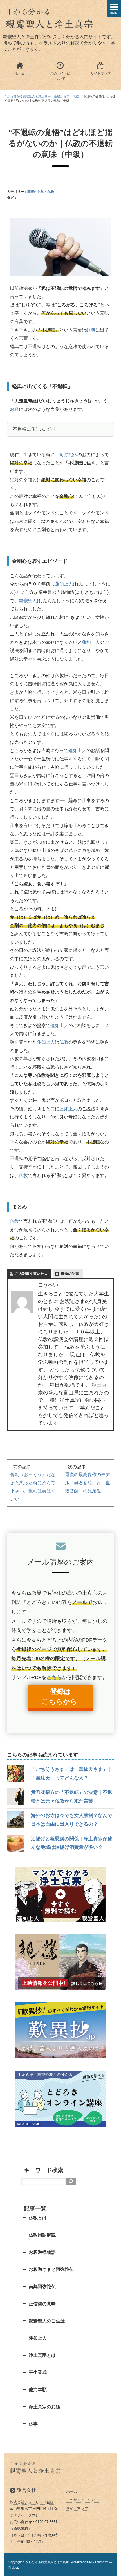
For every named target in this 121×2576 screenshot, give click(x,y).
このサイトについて (83, 2500)
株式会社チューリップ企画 (32, 2502)
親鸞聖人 (28, 601)
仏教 (64, 1042)
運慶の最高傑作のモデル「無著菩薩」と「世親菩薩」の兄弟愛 (88, 1483)
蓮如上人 (64, 584)
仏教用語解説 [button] (42, 2235)
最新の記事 (70, 1274)
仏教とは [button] (38, 2218)
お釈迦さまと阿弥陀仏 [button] (51, 2269)
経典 (91, 330)
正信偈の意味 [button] (42, 2304)
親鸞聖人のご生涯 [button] (47, 2321)
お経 (14, 409)
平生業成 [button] (38, 2372)
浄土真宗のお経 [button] (44, 2407)
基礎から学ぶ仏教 (41, 192)
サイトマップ (77, 2508)
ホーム (72, 2492)
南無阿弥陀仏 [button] (42, 2287)
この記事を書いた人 (31, 1274)
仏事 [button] (33, 2424)
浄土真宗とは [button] (42, 2355)
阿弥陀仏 (68, 455)
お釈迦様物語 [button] (42, 2252)
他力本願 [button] (38, 2390)
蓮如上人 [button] (38, 2338)
